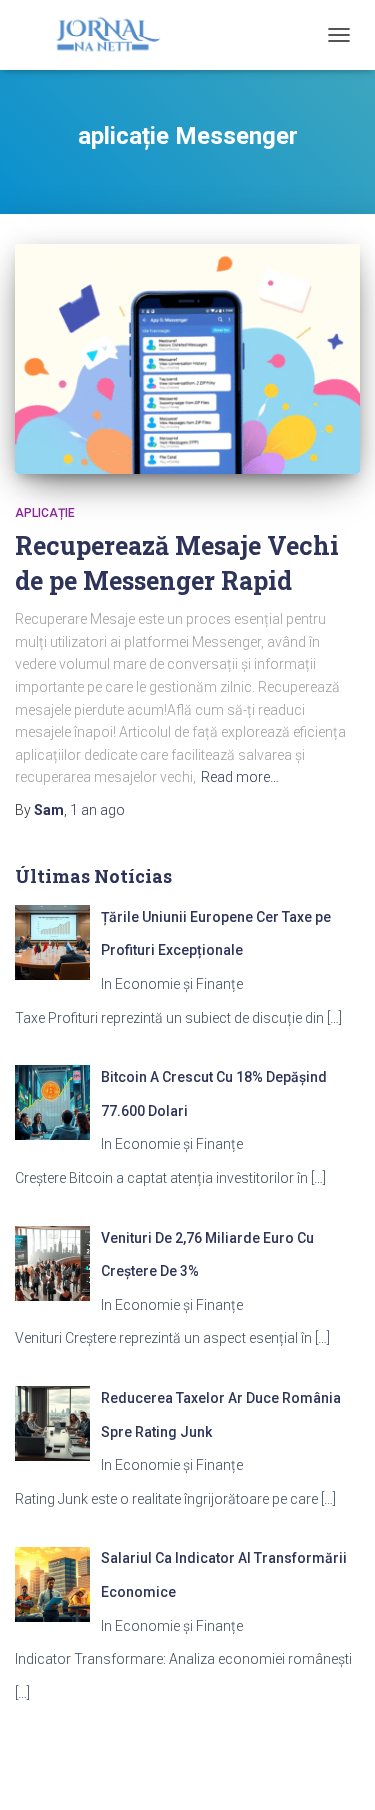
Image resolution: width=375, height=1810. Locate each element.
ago (97, 810)
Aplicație (45, 513)
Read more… (240, 777)
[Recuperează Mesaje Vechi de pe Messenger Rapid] (187, 359)
